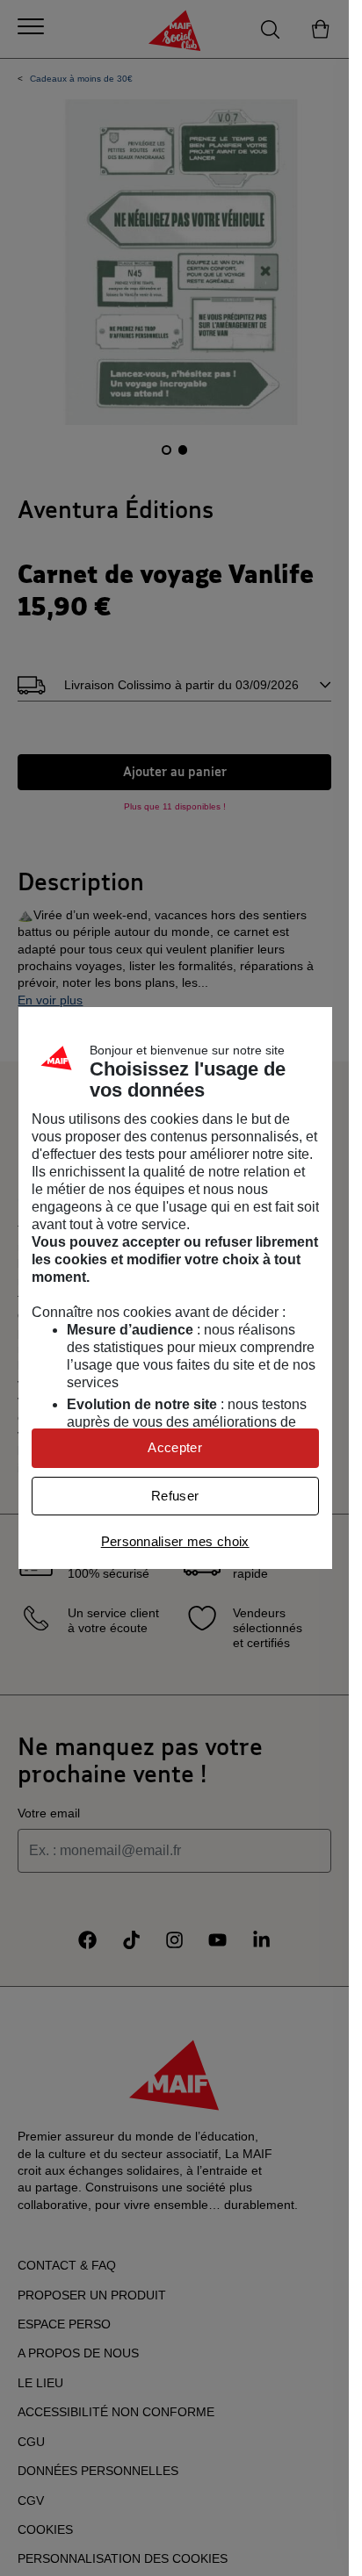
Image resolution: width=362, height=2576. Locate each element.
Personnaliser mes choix (175, 1541)
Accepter (174, 1447)
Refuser (175, 1496)
